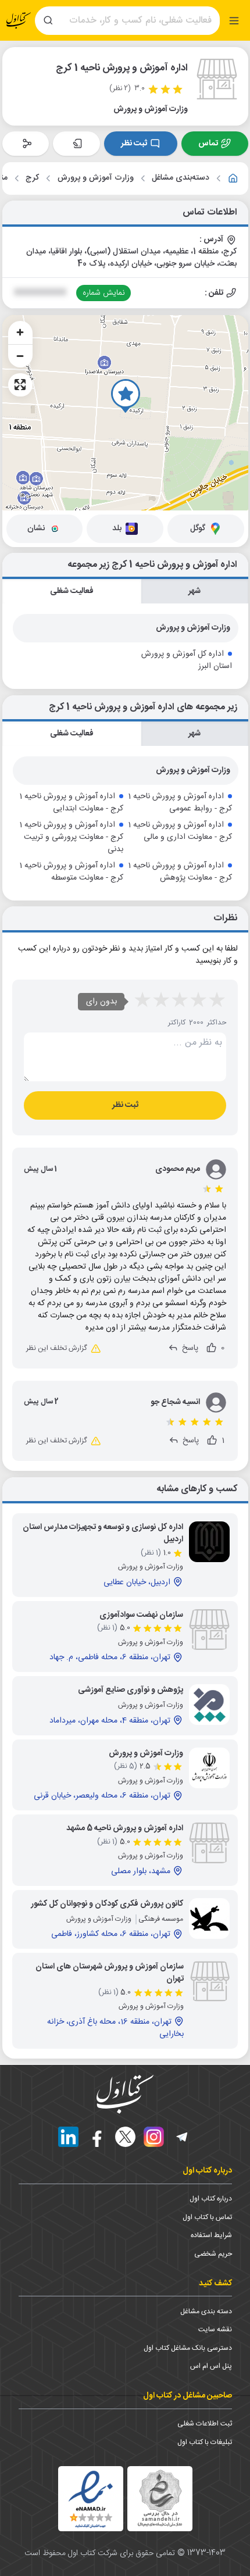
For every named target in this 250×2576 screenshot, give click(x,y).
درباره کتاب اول (211, 2199)
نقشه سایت (215, 2330)
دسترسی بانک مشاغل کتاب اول (188, 2348)
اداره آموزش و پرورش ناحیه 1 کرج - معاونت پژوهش (180, 872)
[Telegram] (182, 2137)
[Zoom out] (20, 356)
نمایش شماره (104, 293)
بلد (117, 528)
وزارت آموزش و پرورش (96, 178)
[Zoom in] (20, 333)
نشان (36, 528)
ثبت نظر (134, 144)
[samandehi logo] (160, 2498)
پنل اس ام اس (211, 2366)
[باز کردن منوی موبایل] (234, 21)
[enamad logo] (91, 2499)
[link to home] (233, 178)
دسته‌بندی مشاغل (181, 178)
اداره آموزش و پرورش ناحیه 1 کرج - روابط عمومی (180, 803)
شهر (194, 591)
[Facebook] (97, 2137)
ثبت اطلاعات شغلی (205, 2424)
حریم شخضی (213, 2254)
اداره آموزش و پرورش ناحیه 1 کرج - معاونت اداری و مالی (180, 831)
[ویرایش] (76, 144)
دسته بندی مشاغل (206, 2311)
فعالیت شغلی (71, 591)
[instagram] (154, 2137)
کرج (32, 178)
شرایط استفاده (211, 2235)
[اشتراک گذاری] (26, 144)
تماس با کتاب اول (207, 2217)
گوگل (198, 528)
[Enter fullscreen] (20, 385)
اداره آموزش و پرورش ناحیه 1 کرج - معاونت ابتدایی (71, 803)
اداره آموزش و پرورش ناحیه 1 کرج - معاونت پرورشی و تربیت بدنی (71, 837)
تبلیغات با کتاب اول (205, 2442)
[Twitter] (125, 2137)
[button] (126, 396)
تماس (208, 144)
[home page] (19, 21)
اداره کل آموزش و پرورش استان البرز (187, 660)
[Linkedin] (68, 2137)
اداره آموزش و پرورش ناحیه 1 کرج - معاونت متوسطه (71, 872)
